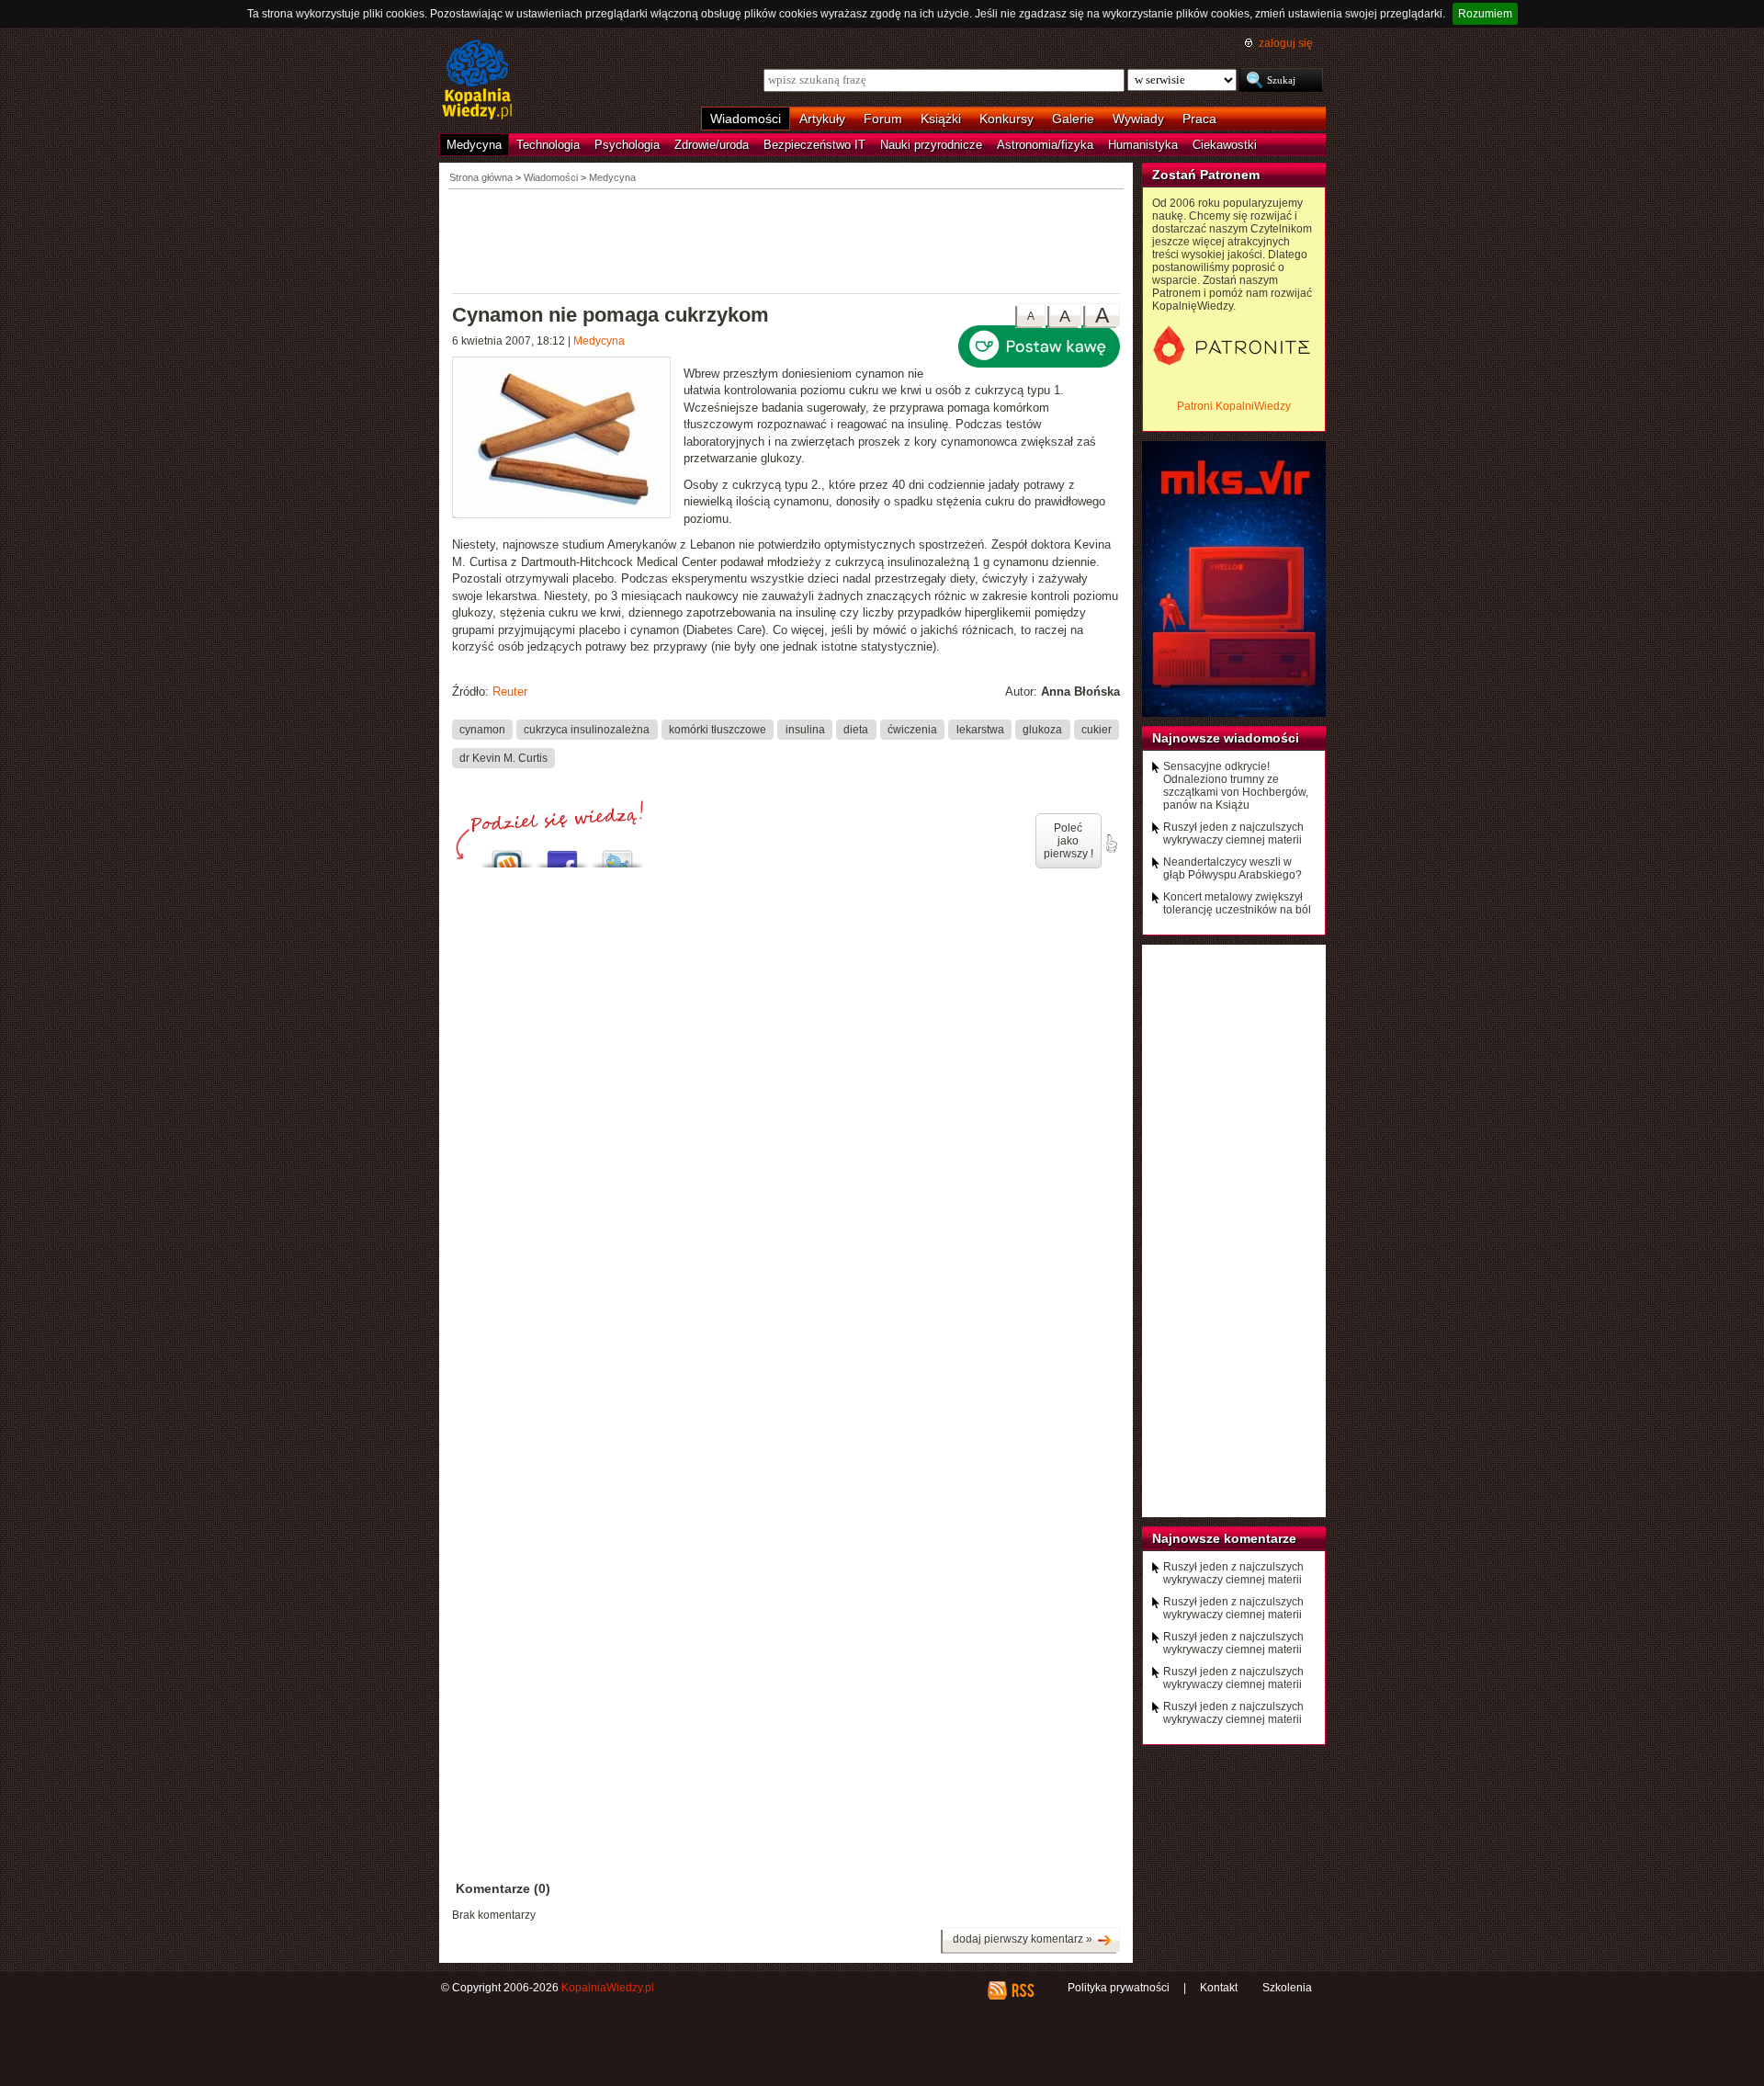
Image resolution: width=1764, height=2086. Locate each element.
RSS (1022, 1990)
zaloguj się (1286, 43)
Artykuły (822, 119)
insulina (805, 729)
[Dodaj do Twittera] (617, 854)
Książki (941, 119)
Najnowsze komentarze (1224, 1538)
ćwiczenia (912, 729)
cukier (1097, 729)
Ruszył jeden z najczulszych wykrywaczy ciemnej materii (1233, 833)
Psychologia (627, 145)
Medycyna (474, 145)
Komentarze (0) (503, 1888)
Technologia (548, 145)
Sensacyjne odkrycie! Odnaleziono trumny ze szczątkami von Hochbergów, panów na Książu (1236, 786)
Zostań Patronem (1206, 175)
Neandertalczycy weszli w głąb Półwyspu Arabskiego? (1233, 868)
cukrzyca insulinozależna (587, 729)
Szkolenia (1287, 1988)
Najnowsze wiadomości (1226, 738)
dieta (856, 729)
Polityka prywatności (1119, 1988)
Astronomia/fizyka (1045, 145)
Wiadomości (746, 119)
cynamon (482, 729)
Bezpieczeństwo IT (814, 145)
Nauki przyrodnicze (931, 145)
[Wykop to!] (507, 854)
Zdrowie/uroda (712, 145)
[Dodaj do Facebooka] (562, 854)
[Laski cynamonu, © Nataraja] (568, 440)
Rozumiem (1485, 14)
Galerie (1073, 119)
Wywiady (1138, 119)
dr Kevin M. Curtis (503, 757)
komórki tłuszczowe (718, 729)
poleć (1111, 844)
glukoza (1042, 729)
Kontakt (1219, 1988)
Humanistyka (1143, 145)
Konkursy (1006, 119)
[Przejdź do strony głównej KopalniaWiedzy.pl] (477, 81)
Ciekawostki (1225, 145)
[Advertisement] (786, 240)
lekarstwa (980, 729)
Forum (883, 119)
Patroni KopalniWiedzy (1234, 406)
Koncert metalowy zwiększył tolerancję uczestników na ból (1237, 903)
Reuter (510, 692)
